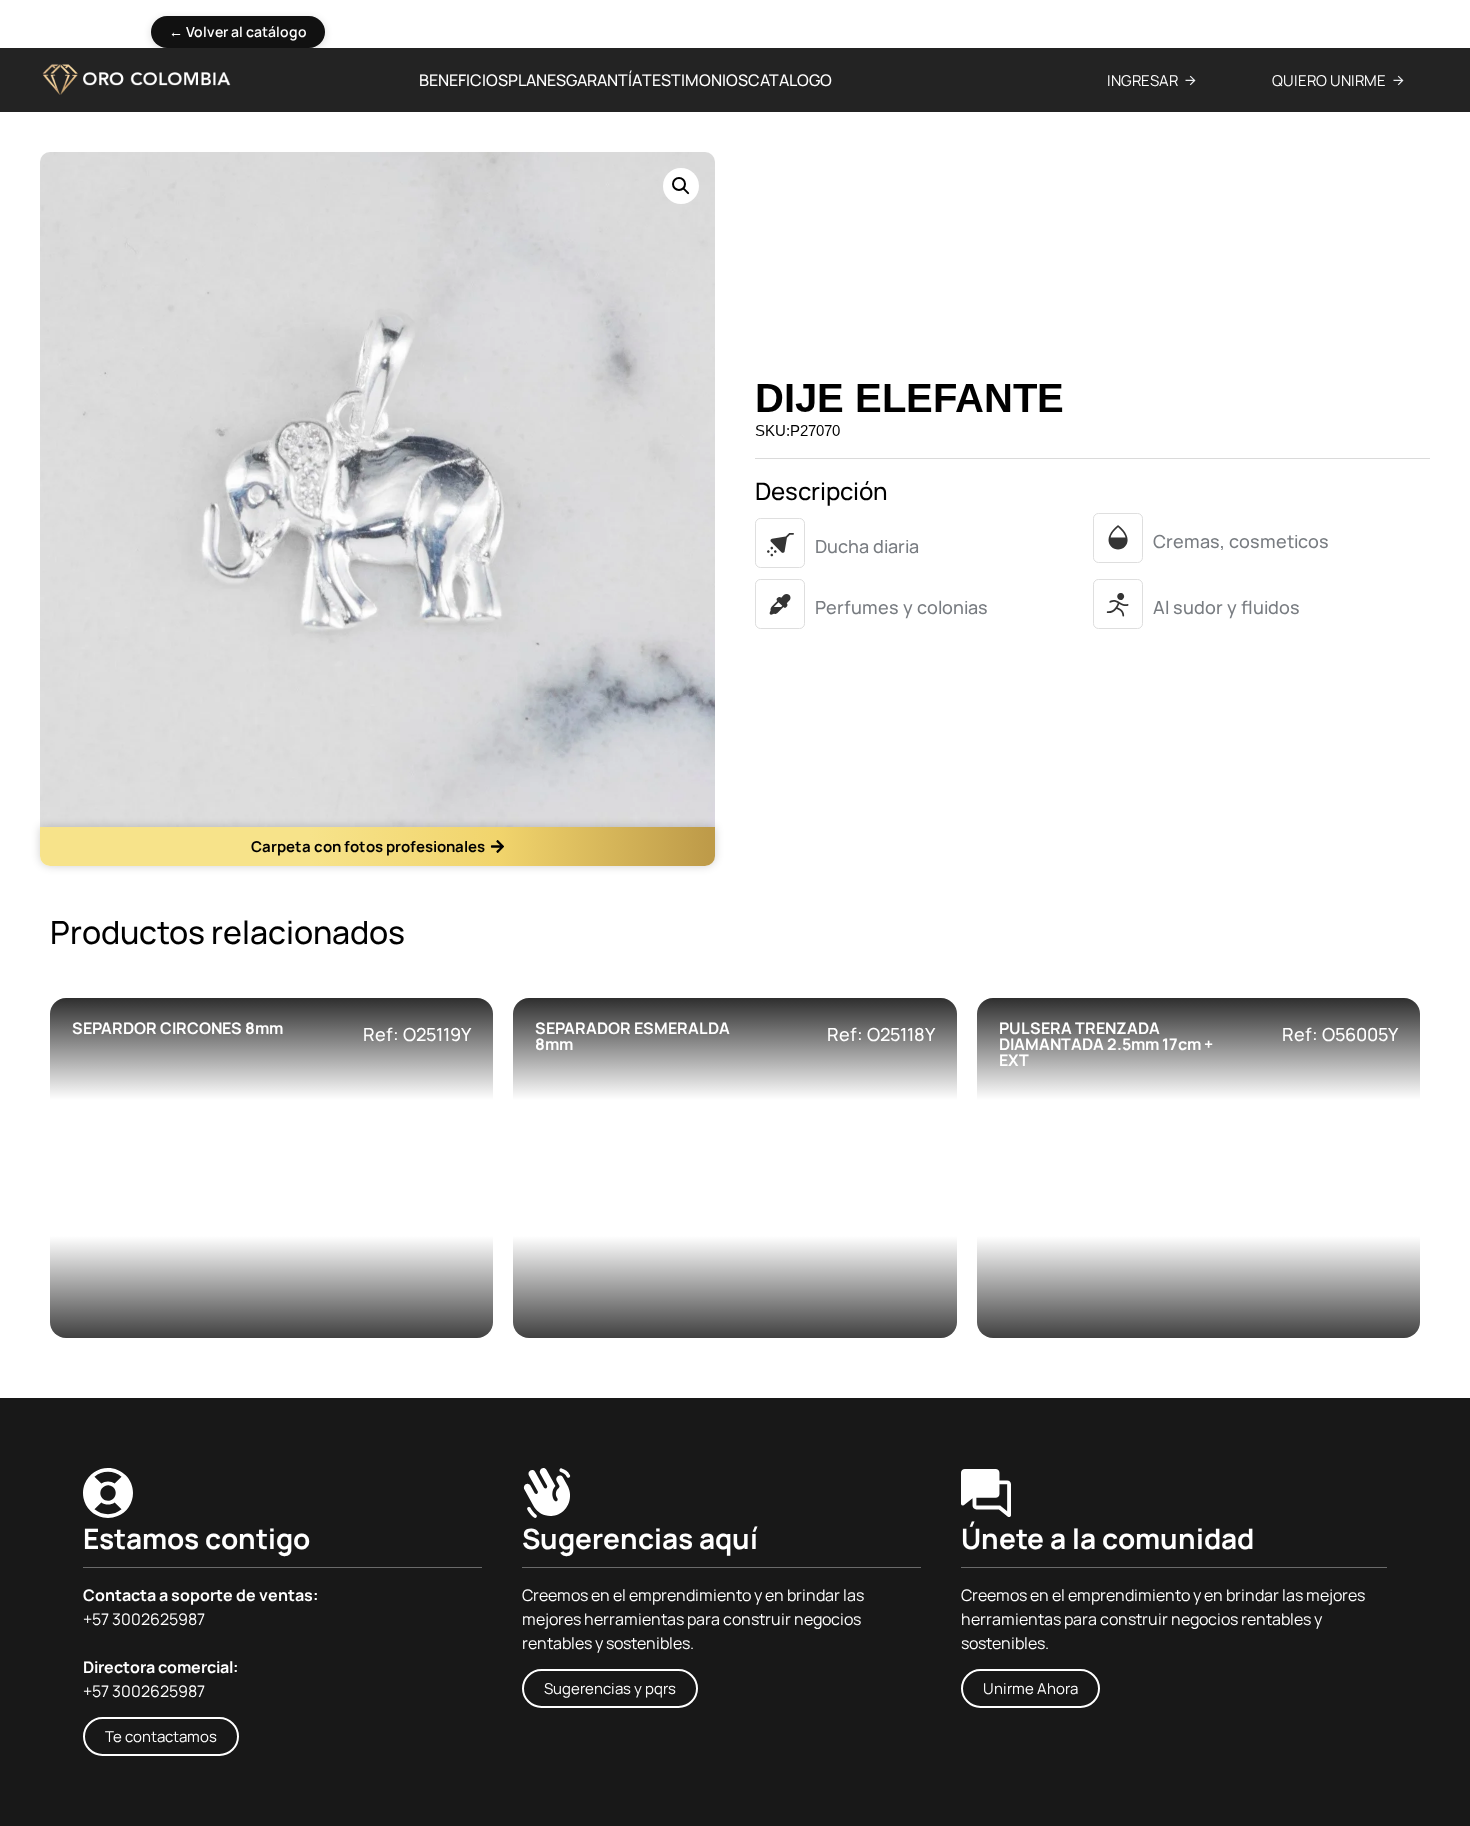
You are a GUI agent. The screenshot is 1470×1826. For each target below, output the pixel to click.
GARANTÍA (604, 80)
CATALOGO (790, 80)
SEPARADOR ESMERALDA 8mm (632, 1036)
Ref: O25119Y (417, 1034)
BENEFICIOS (463, 80)
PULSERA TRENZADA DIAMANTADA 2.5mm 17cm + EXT (1106, 1044)
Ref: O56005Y (1340, 1034)
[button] (681, 186)
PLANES (537, 80)
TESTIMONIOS (695, 80)
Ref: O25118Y (881, 1034)
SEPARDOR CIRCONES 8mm (177, 1028)
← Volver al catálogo (238, 31)
